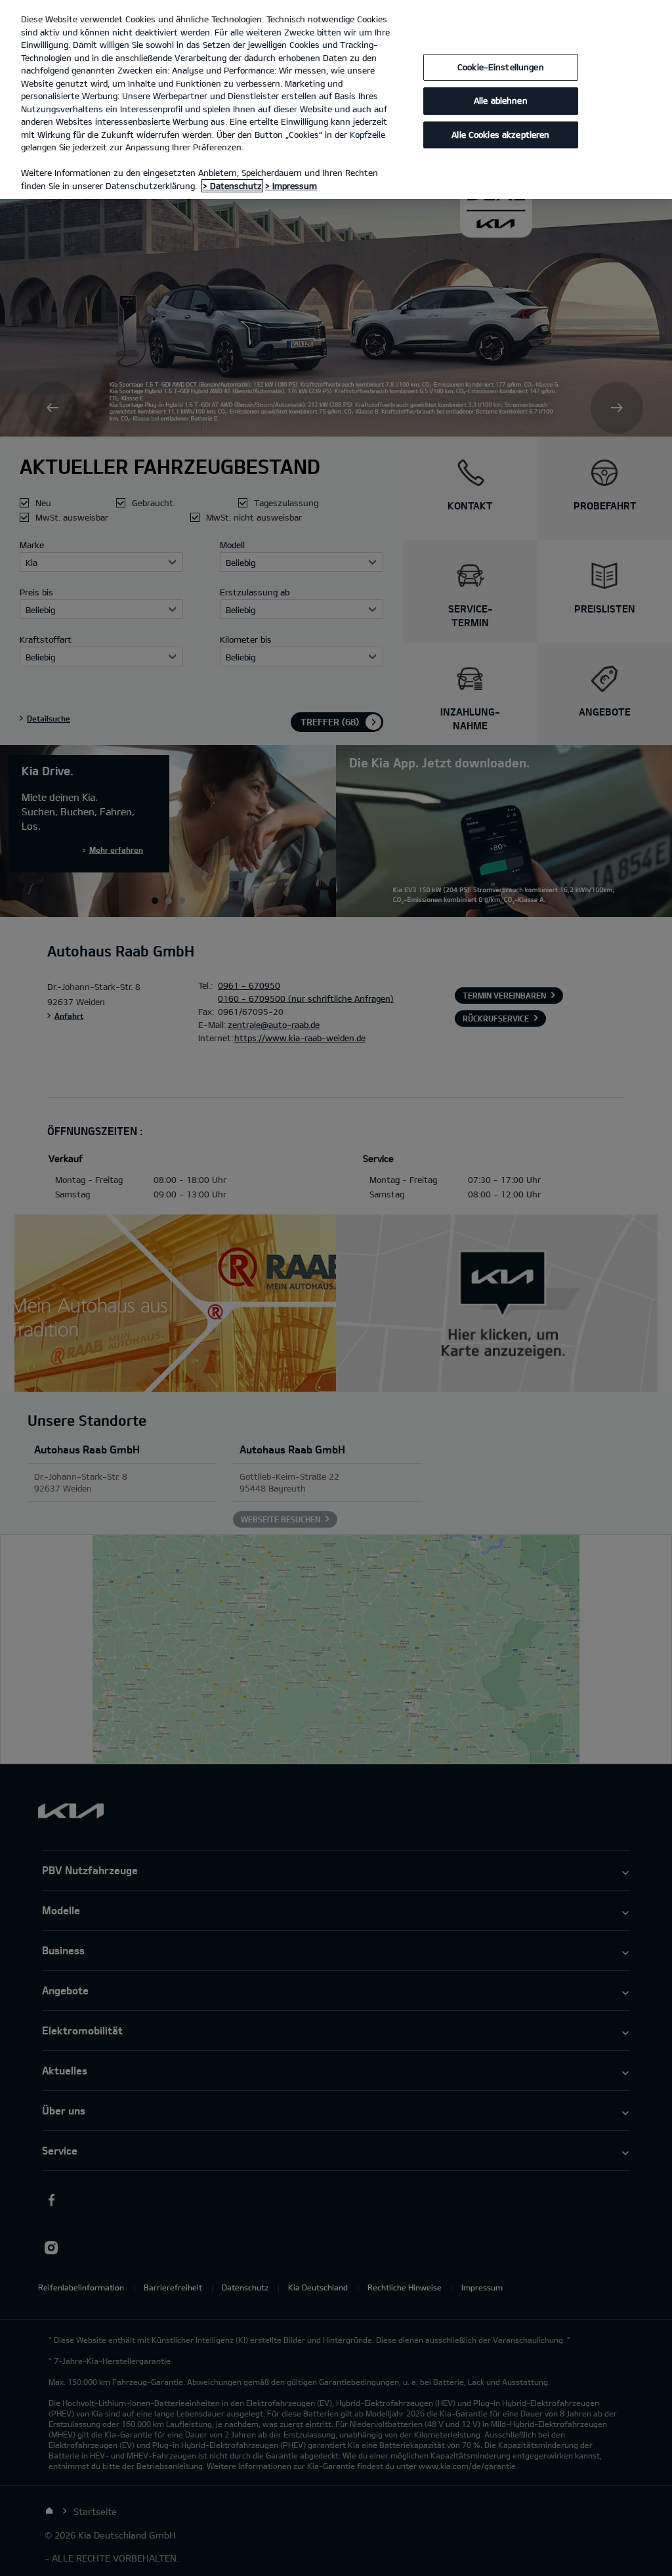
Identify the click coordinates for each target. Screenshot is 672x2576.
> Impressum (291, 186)
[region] (336, 99)
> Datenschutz (232, 186)
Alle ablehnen (501, 100)
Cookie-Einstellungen (501, 67)
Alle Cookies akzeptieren (500, 135)
